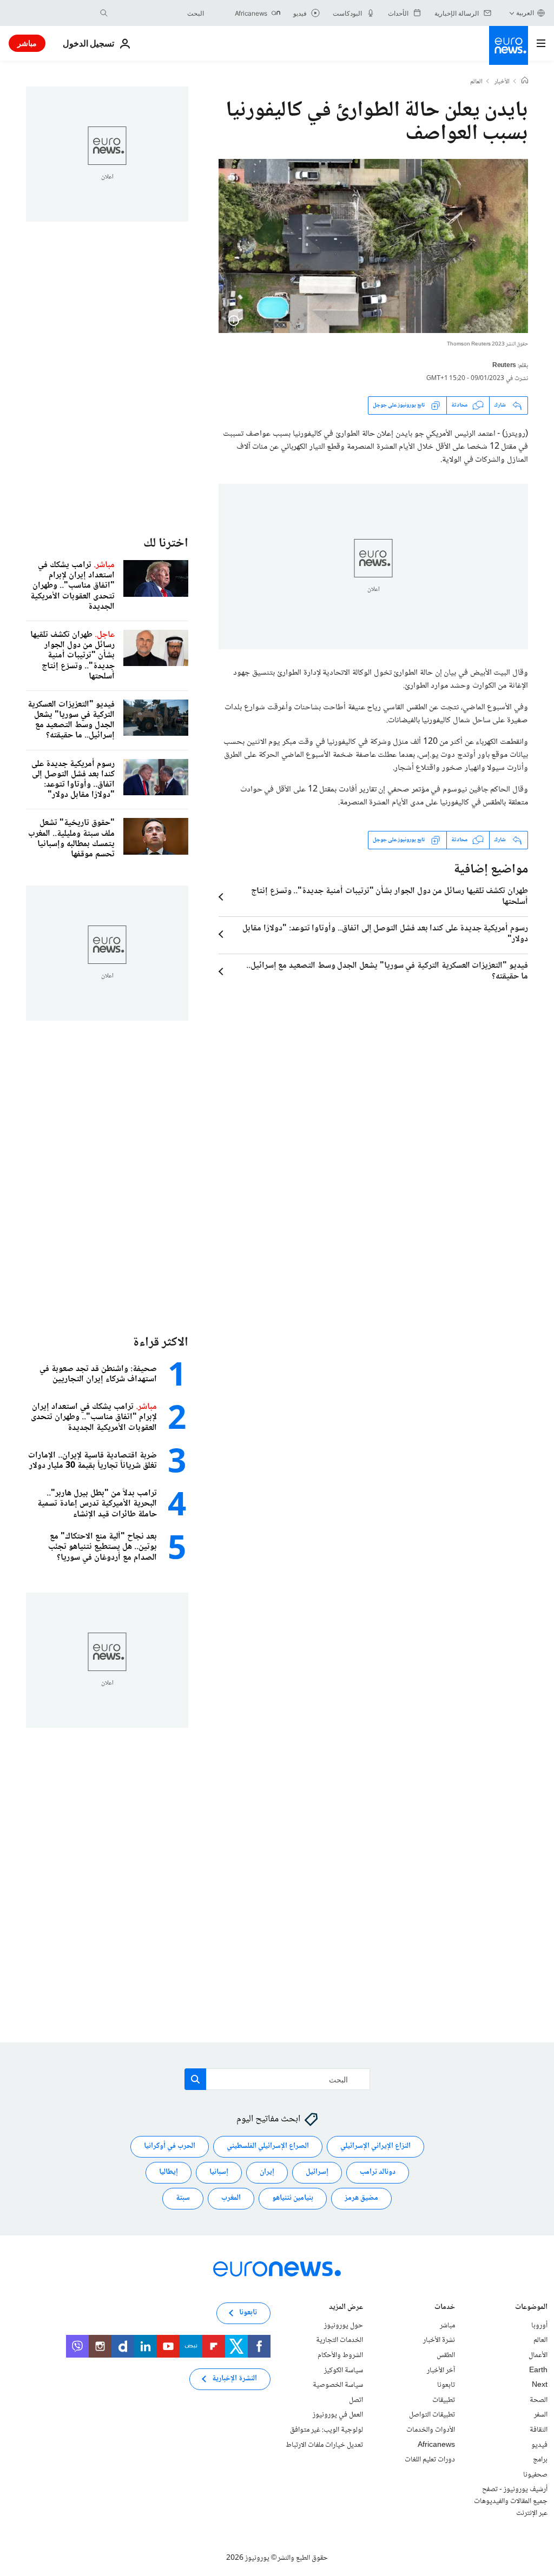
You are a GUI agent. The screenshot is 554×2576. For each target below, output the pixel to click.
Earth (538, 2371)
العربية (525, 13)
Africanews (436, 2445)
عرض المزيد (346, 2308)
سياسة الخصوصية (338, 2385)
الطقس (446, 2355)
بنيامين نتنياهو (293, 2199)
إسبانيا (219, 2173)
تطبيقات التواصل (432, 2415)
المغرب (231, 2199)
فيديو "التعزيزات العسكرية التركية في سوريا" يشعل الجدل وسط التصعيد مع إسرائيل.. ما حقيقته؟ (387, 971)
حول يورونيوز (344, 2326)
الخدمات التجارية (339, 2341)
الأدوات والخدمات (431, 2430)
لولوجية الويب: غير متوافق (327, 2430)
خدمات (445, 2308)
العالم (476, 82)
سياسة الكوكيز (344, 2371)
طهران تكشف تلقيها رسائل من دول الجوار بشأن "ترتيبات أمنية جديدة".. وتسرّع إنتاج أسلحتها (390, 897)
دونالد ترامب (378, 2173)
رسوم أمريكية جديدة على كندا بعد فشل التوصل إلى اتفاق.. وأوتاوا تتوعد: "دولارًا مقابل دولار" (385, 934)
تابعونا (446, 2385)
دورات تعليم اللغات (430, 2460)
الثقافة (539, 2430)
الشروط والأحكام (340, 2355)
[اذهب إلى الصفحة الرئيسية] (509, 45)
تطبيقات (444, 2400)
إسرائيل (317, 2173)
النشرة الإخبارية (235, 2379)
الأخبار (502, 82)
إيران (267, 2173)
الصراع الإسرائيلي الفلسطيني (268, 2147)
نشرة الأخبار (439, 2341)
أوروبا (539, 2326)
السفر (541, 2415)
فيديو (539, 2445)
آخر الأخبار (441, 2371)
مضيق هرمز (361, 2199)
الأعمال (538, 2355)
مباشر (27, 43)
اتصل (356, 2400)
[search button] (104, 13)
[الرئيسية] (525, 82)
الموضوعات (531, 2308)
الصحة (539, 2400)
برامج (540, 2460)
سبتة (183, 2199)
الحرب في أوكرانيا (170, 2147)
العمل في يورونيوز (338, 2415)
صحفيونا (535, 2475)
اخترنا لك (166, 544)
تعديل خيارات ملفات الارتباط (324, 2445)
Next (540, 2385)
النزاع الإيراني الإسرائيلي (375, 2147)
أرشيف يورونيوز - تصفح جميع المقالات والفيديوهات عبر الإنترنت (511, 2501)
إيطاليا (169, 2173)
